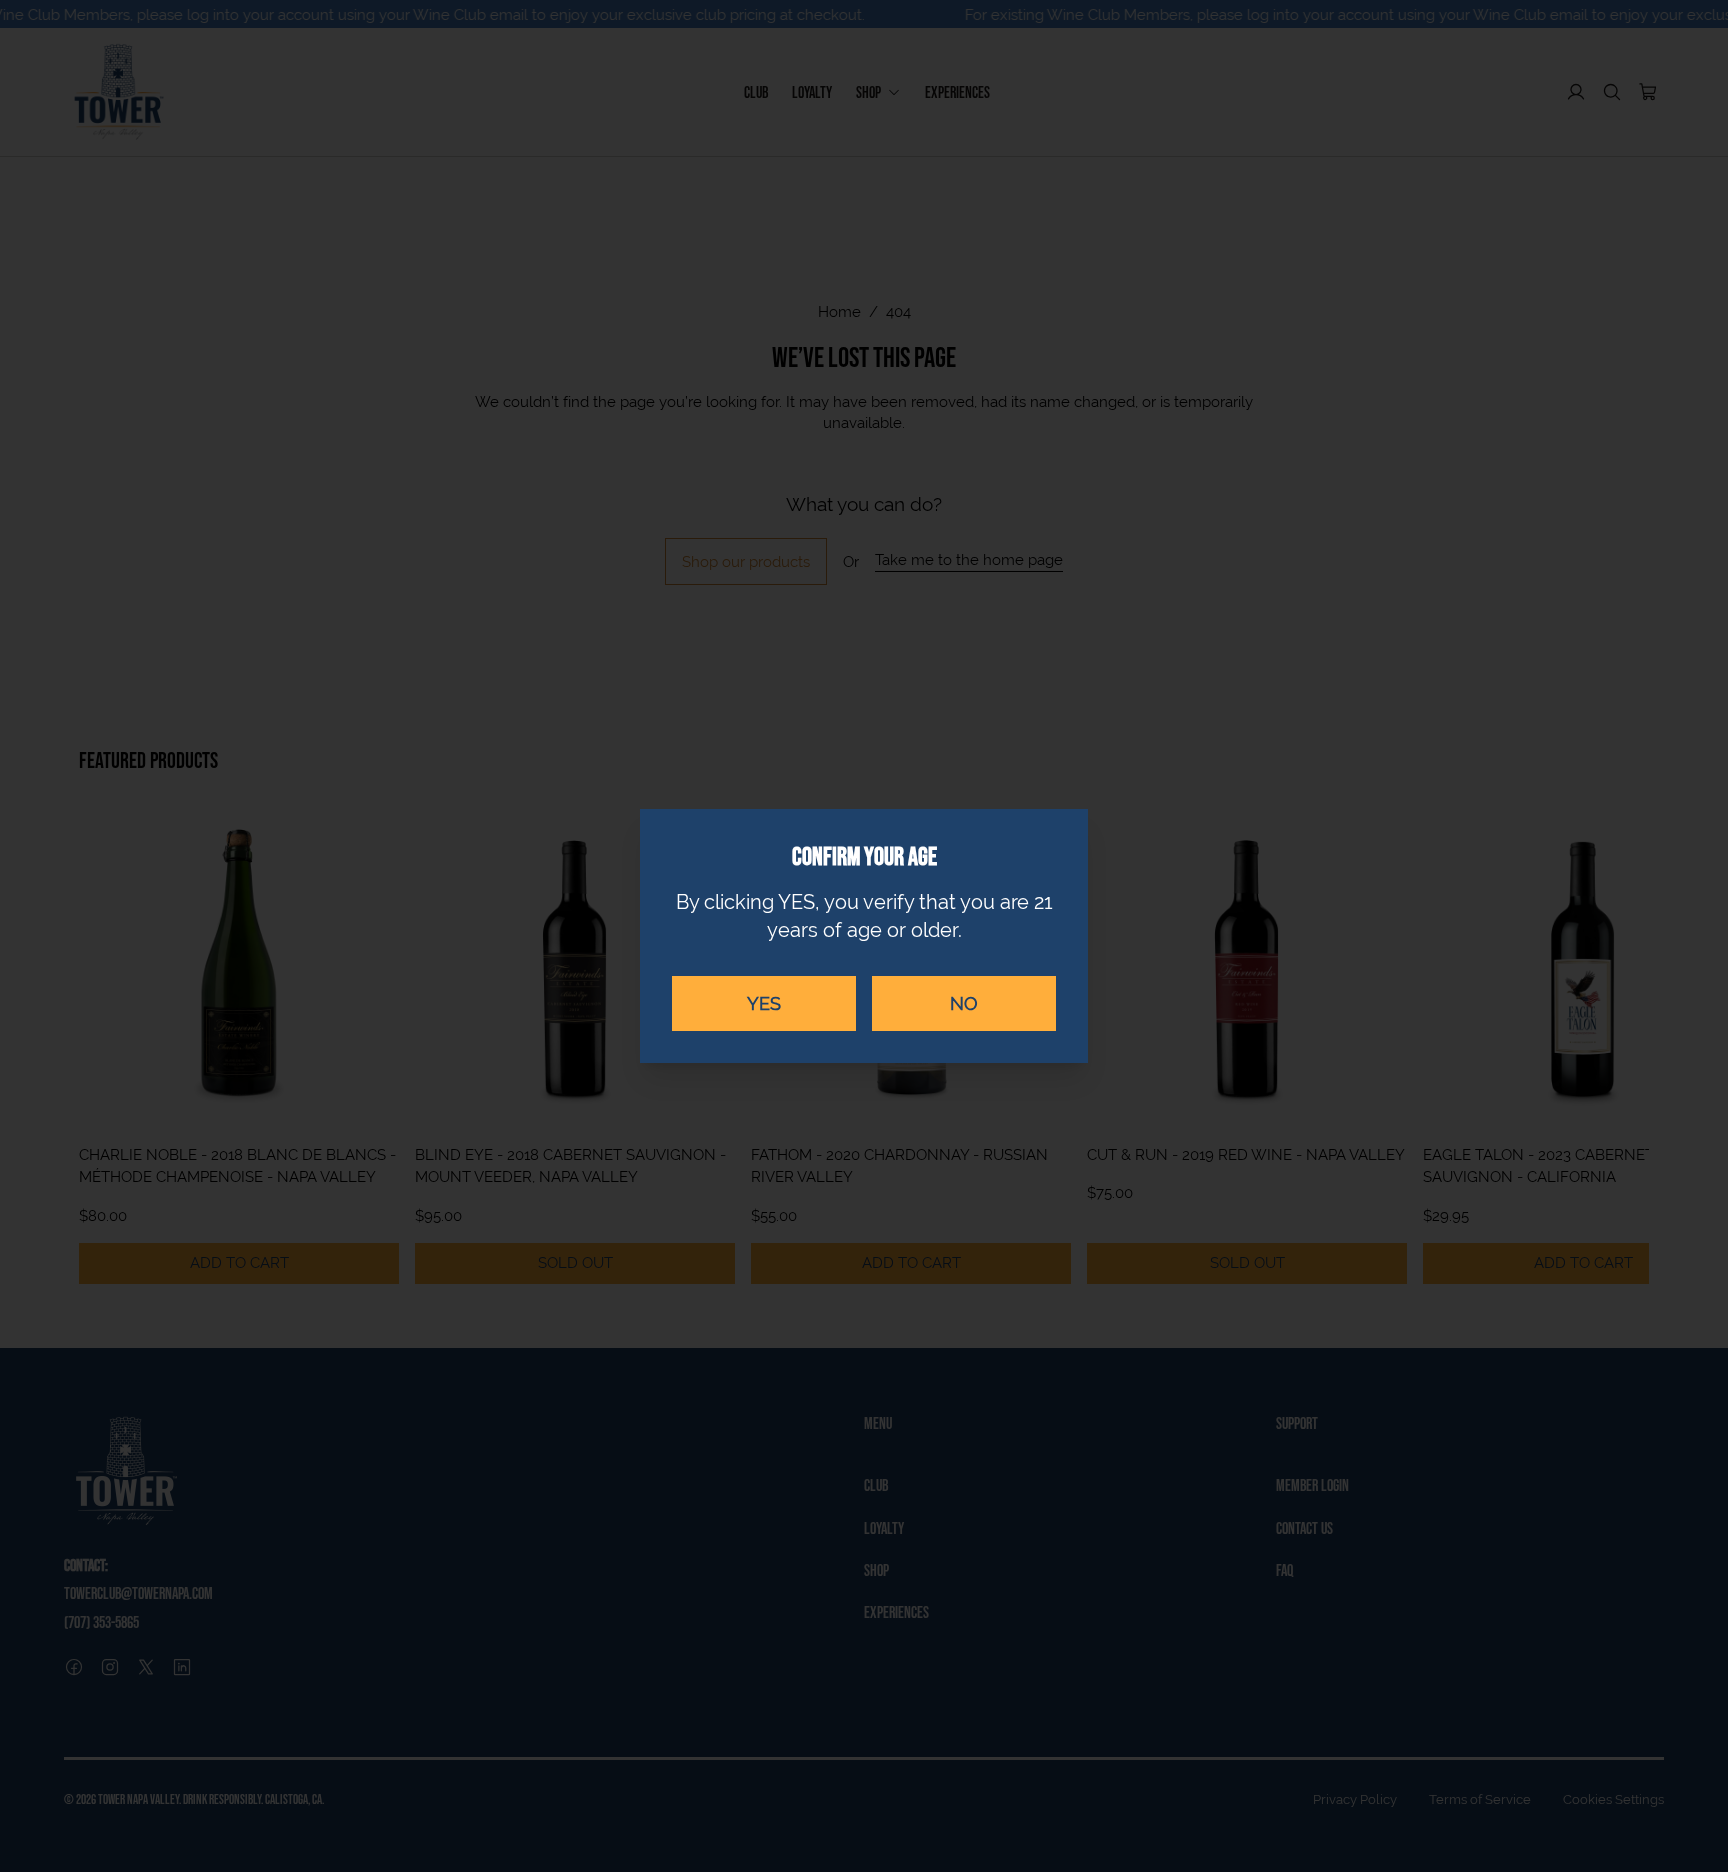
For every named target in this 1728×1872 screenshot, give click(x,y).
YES (764, 1003)
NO (964, 1003)
